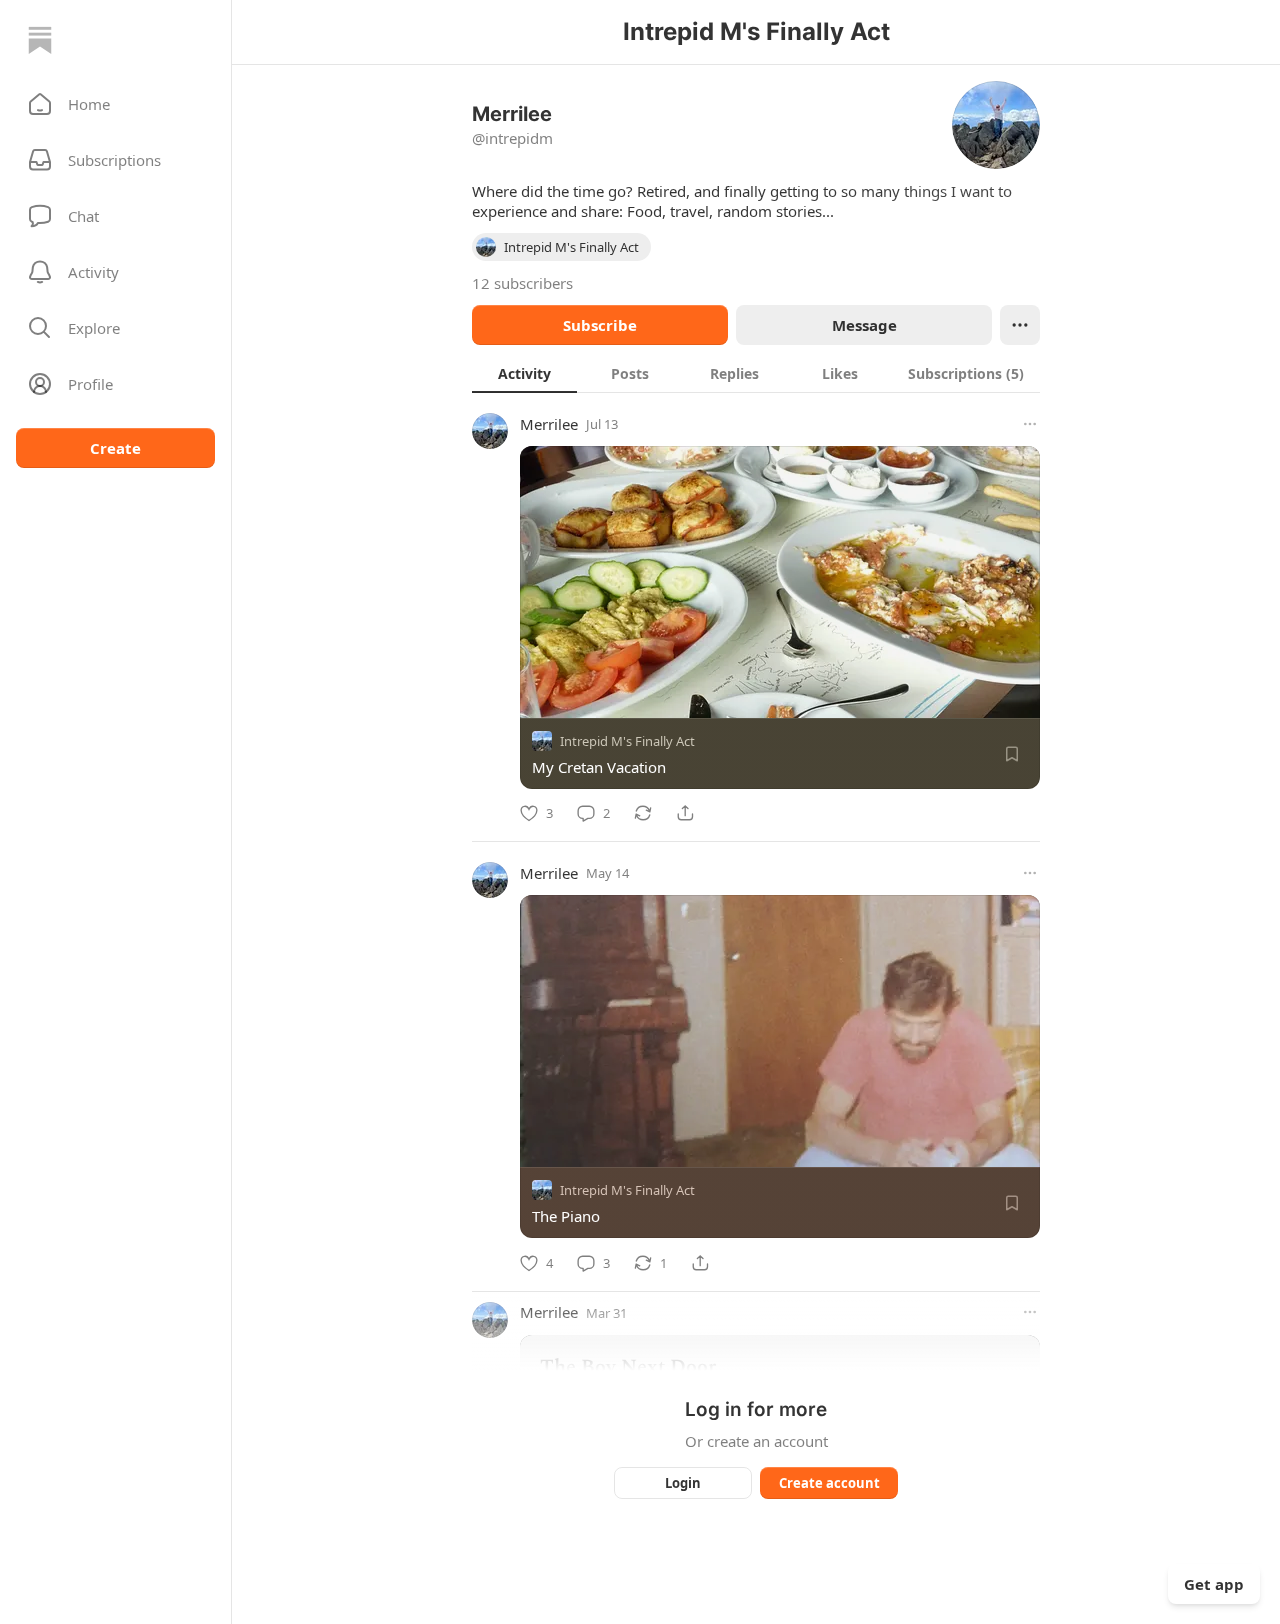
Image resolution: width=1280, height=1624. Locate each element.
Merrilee (549, 424)
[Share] (685, 813)
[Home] (40, 40)
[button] (115, 104)
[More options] (1030, 424)
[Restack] (643, 813)
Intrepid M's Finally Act (627, 741)
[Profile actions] (1020, 325)
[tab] (524, 373)
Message (864, 325)
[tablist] (756, 373)
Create (115, 448)
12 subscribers (522, 283)
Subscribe (600, 325)
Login (683, 1483)
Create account (829, 1483)
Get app (1214, 1584)
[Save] (1012, 754)
